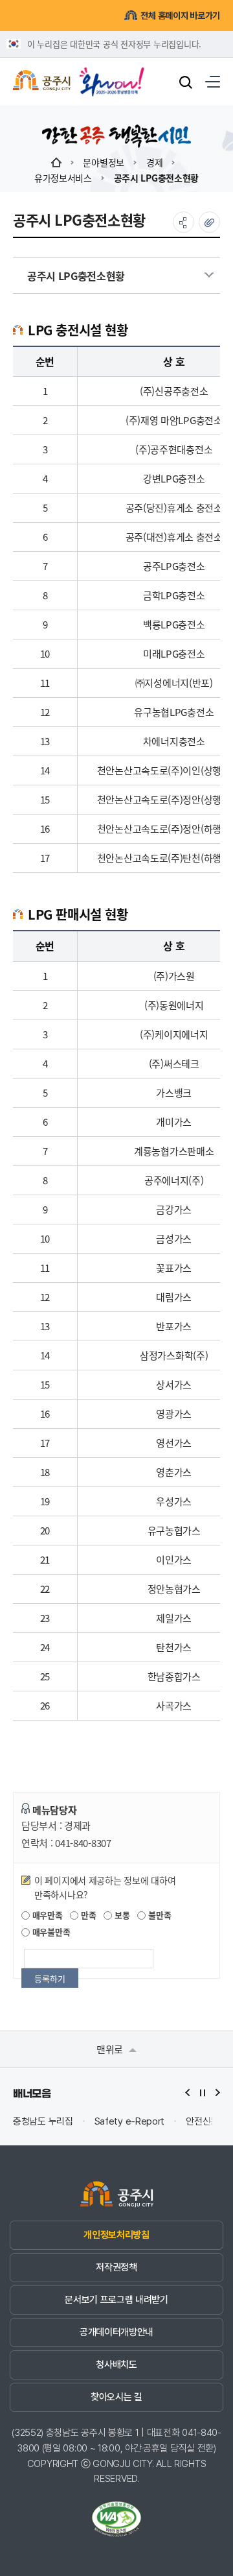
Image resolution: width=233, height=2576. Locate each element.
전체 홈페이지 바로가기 (180, 16)
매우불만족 (50, 1932)
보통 (121, 1915)
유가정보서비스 (63, 178)
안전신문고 (206, 2122)
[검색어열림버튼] (186, 82)
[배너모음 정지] (203, 2093)
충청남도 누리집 (43, 2122)
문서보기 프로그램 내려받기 (116, 2300)
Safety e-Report (130, 2122)
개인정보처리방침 (116, 2235)
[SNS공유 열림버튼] (183, 222)
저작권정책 (116, 2267)
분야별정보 (104, 162)
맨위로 (111, 2049)
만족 (87, 1915)
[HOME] (56, 162)
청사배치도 (116, 2365)
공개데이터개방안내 (116, 2332)
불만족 (158, 1915)
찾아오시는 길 (116, 2397)
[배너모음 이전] (188, 2093)
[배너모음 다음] (217, 2093)
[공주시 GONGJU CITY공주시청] (42, 82)
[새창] (112, 77)
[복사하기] (209, 222)
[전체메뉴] (213, 82)
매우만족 (46, 1915)
